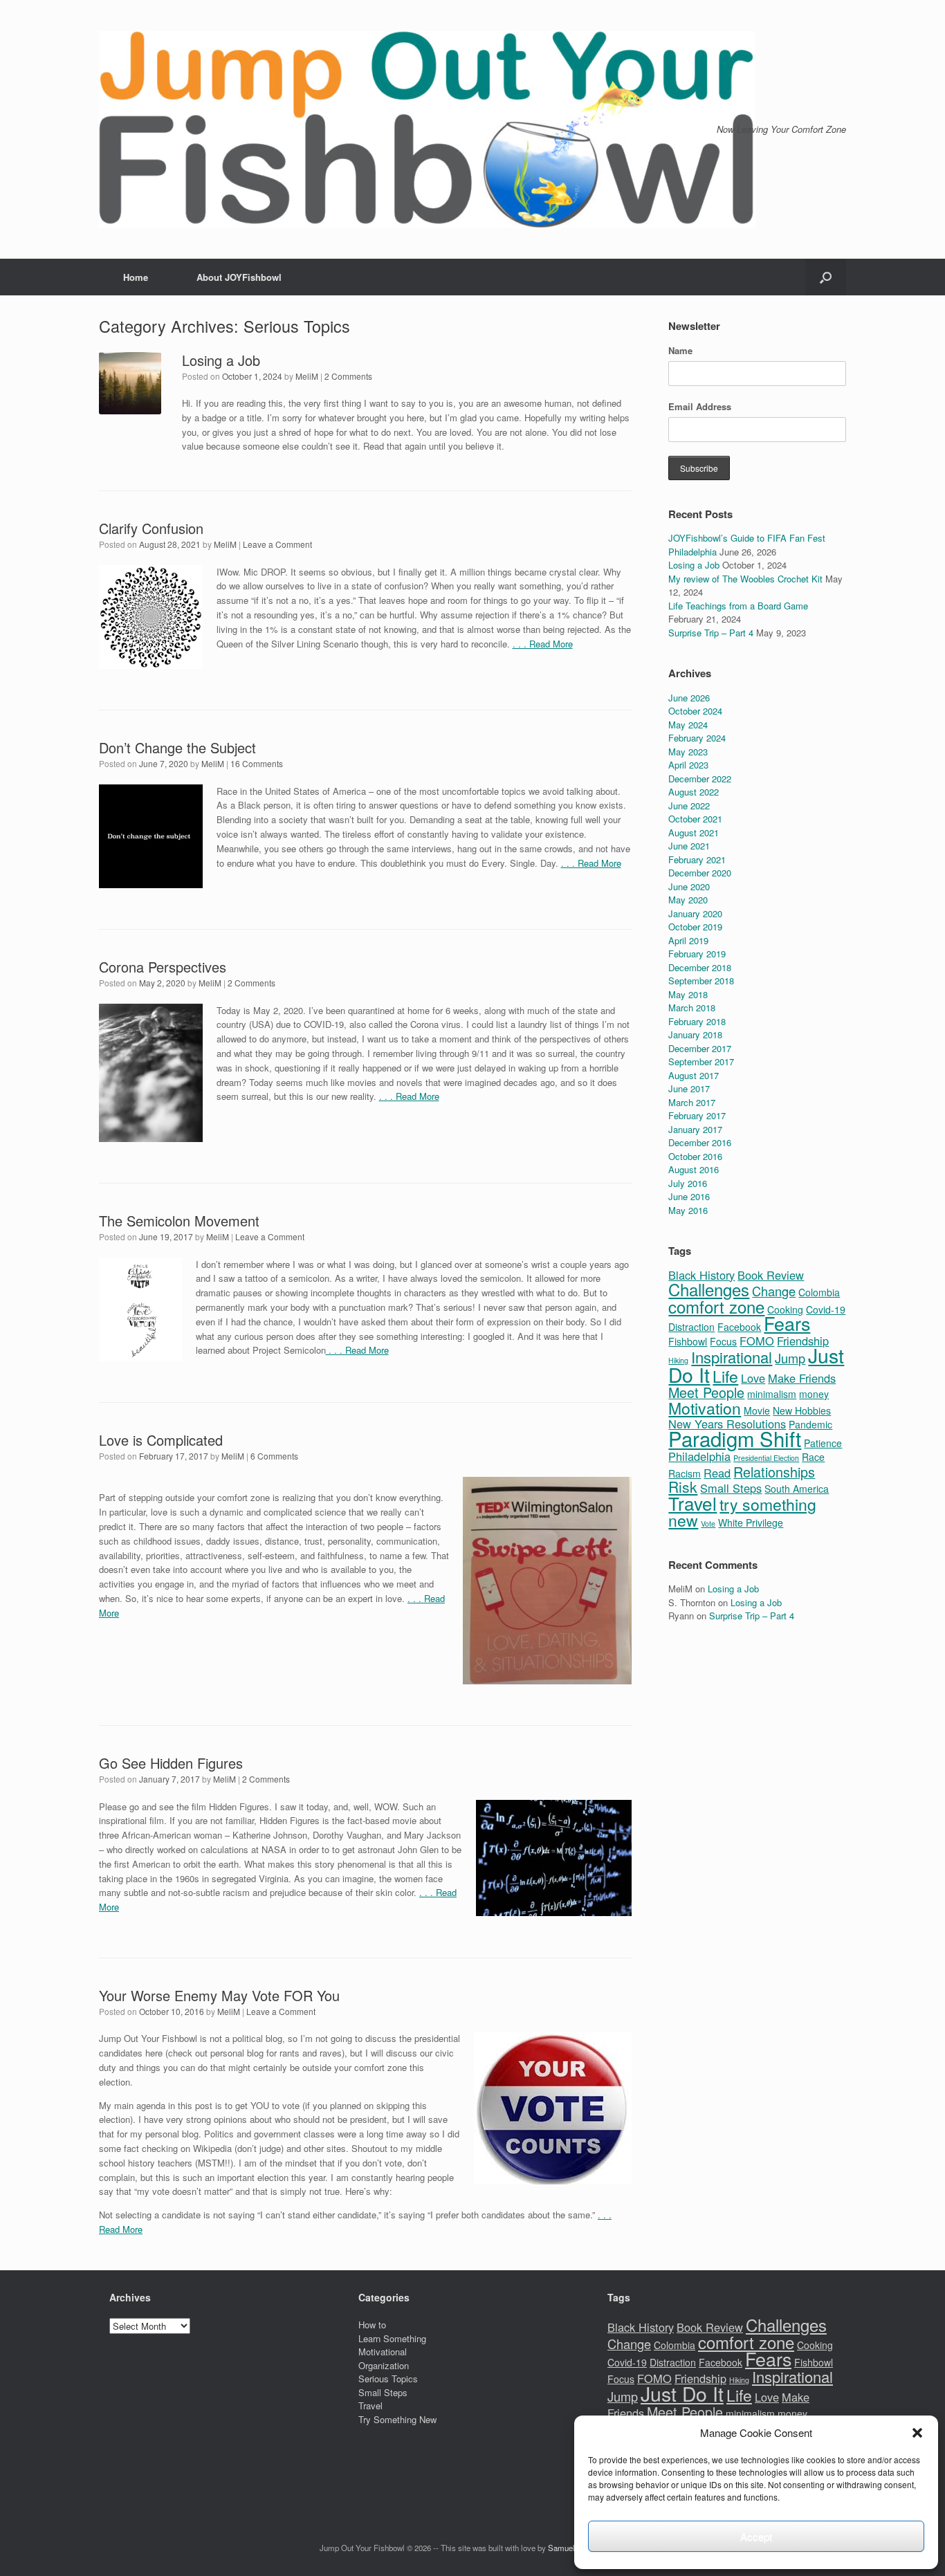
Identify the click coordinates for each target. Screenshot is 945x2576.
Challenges (709, 1289)
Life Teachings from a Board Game (738, 606)
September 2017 (701, 1061)
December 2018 (700, 967)
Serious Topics (388, 2379)
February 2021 (697, 859)
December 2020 (700, 873)
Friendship (803, 1341)
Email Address (700, 406)
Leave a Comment (277, 544)
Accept (756, 2536)
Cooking (815, 2345)
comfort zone (716, 1306)
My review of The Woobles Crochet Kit (745, 579)
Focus (723, 1341)
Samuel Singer (574, 2548)
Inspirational (732, 1357)
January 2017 (695, 1129)
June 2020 (689, 886)
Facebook (739, 1327)
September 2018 (701, 981)
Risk (683, 1487)
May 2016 (688, 1210)
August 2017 (694, 1075)
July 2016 (688, 1183)
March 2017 (692, 1102)
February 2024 (697, 738)
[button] (917, 2433)
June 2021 (689, 846)
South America (797, 1489)
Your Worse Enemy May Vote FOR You (219, 1995)
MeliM (307, 376)
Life (725, 1376)
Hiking (739, 2380)
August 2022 (694, 792)
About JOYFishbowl (239, 277)
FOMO (757, 1341)
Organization (384, 2365)
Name (680, 350)
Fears (787, 1323)
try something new (742, 1512)
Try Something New (397, 2419)
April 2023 (688, 765)
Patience (823, 1443)
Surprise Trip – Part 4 (711, 633)
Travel (692, 1503)
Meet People (706, 1392)
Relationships (774, 1472)
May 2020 (688, 900)
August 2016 (694, 1169)
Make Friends (802, 1378)
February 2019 (697, 954)
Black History (701, 1275)
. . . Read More (543, 644)
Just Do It (682, 2393)
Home (136, 277)
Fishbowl (688, 1341)
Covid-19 (826, 1309)
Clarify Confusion (151, 528)
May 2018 (688, 994)
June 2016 (689, 1196)
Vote (708, 1524)
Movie (757, 1410)
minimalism (772, 1394)
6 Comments (274, 1456)
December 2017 (700, 1048)
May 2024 (688, 725)
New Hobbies (802, 1410)
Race (813, 1457)
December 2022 (700, 779)
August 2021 (694, 832)
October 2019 (695, 927)
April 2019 (688, 940)
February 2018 (697, 1021)
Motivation (705, 1408)
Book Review (771, 1275)
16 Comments (257, 763)
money (814, 1394)
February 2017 (697, 1115)
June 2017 (689, 1088)
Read (717, 1473)
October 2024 (695, 711)
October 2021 (695, 819)
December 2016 (700, 1142)
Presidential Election (766, 1458)
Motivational (383, 2352)
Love (753, 1378)
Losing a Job (221, 360)
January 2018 (695, 1034)
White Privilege (751, 1522)
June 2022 (689, 806)
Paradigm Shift (735, 1438)
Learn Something (392, 2338)
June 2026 (689, 698)
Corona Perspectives (163, 967)
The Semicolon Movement (179, 1221)
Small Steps (731, 1488)
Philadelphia (699, 1456)
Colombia (819, 1292)
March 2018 (692, 1008)
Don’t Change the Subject (177, 747)
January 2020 (695, 913)
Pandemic (810, 1424)
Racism (685, 1473)
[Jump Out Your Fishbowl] (427, 129)
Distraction (691, 1327)
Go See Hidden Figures (171, 1763)
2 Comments (348, 376)
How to (372, 2325)
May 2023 (688, 752)
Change (774, 1291)
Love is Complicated (161, 1440)
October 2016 (695, 1156)
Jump (790, 1358)
